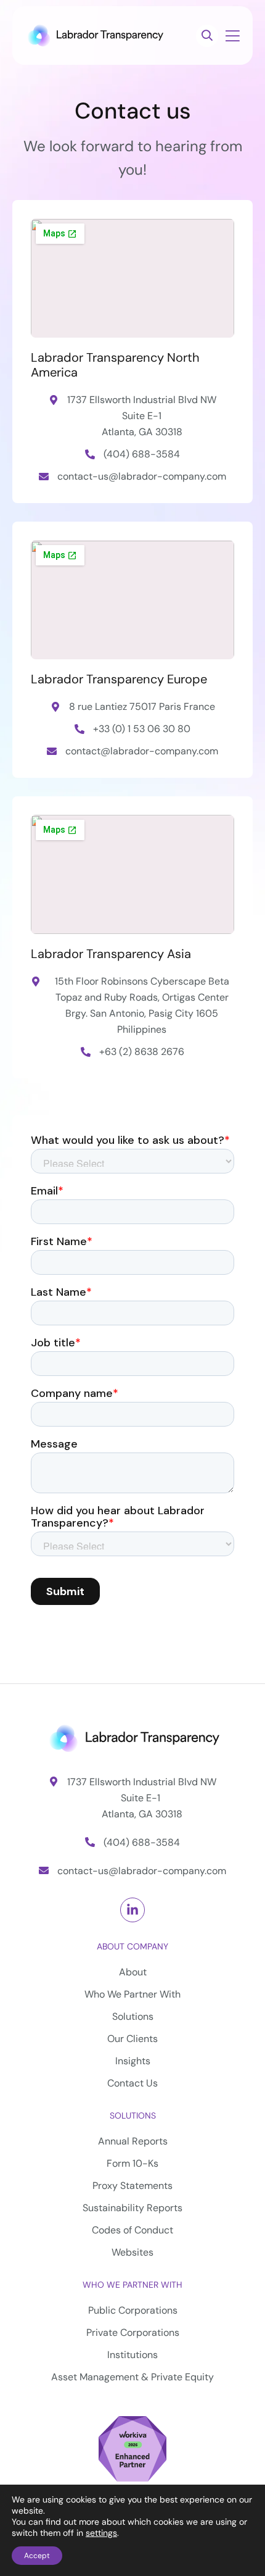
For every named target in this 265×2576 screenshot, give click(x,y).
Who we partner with (132, 2285)
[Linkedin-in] (132, 1910)
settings (101, 2533)
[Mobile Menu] (232, 37)
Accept (37, 2556)
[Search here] (207, 36)
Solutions (133, 2115)
